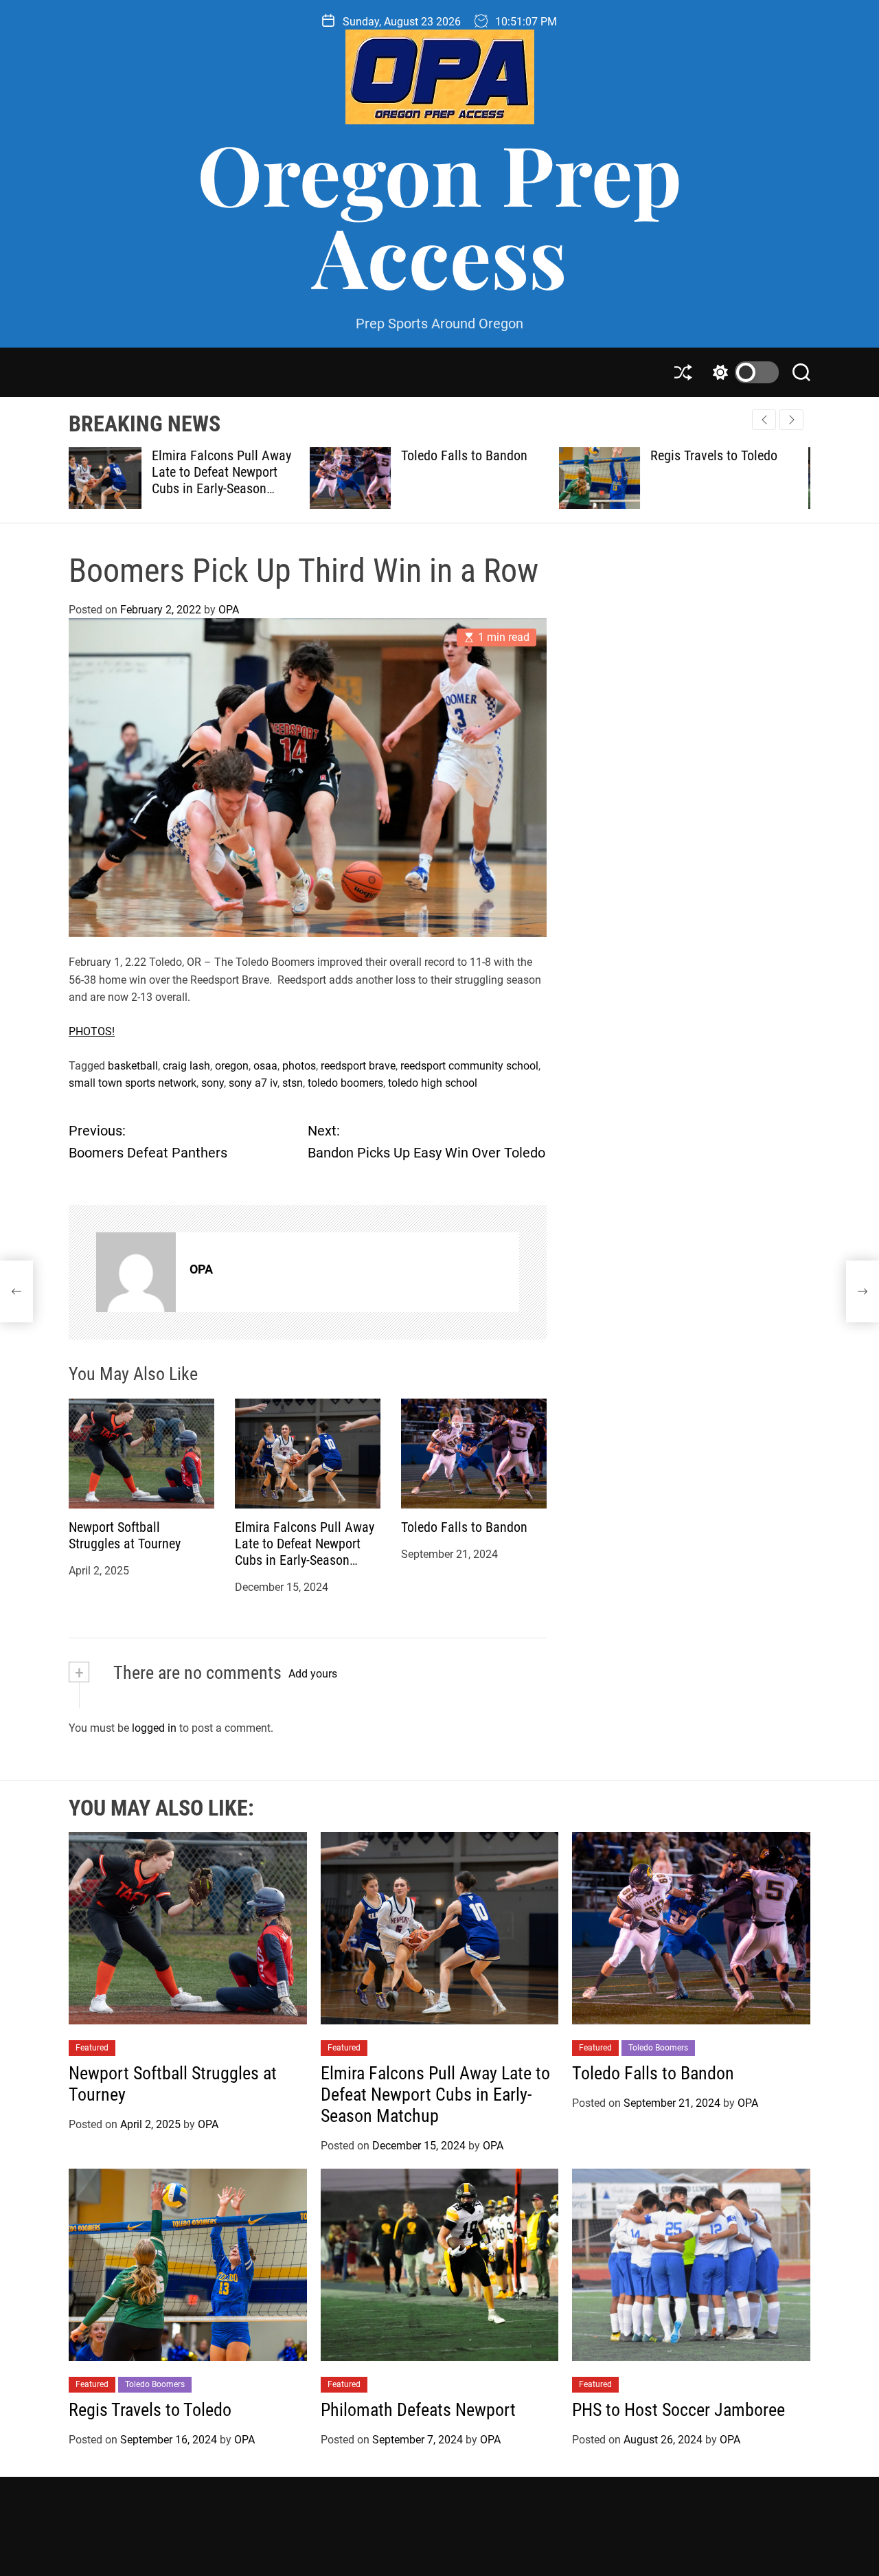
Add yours (313, 1674)
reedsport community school (469, 1066)
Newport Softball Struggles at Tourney (125, 1535)
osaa (265, 1066)
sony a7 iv (253, 1083)
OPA (229, 610)
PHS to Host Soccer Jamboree (678, 2410)
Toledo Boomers (658, 2048)
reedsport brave (358, 1066)
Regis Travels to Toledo (473, 455)
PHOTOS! (92, 1031)
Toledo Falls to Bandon (223, 455)
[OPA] (136, 1272)
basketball (133, 1066)
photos (299, 1066)
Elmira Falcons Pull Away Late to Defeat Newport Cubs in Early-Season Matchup (305, 1552)
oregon (232, 1066)
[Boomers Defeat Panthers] (16, 1291)
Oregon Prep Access (439, 214)
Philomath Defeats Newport (733, 455)
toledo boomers (345, 1083)
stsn (293, 1083)
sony (213, 1083)
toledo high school (433, 1083)
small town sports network (133, 1083)
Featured (92, 2048)
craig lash (186, 1066)
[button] (791, 420)
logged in (154, 1728)
